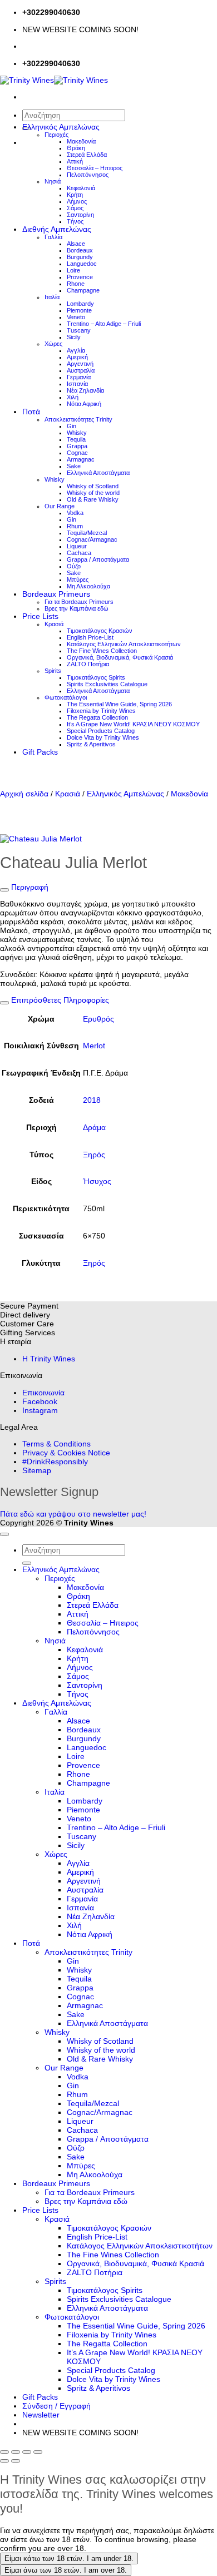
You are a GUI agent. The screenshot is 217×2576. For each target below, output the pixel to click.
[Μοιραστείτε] (27, 2452)
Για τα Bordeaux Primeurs (79, 602)
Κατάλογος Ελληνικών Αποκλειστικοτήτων (124, 644)
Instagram (40, 1410)
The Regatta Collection (97, 717)
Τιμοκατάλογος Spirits (96, 677)
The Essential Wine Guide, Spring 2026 (119, 704)
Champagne (83, 290)
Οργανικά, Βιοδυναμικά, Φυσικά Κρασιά (120, 657)
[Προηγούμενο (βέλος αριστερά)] (4, 2461)
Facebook (40, 1401)
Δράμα (94, 1127)
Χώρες (53, 344)
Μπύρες (78, 579)
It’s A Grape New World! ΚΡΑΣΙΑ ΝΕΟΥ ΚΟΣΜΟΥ (133, 724)
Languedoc (82, 264)
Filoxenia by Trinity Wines (101, 711)
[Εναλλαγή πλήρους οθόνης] (16, 2452)
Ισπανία (77, 384)
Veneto (76, 317)
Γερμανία (79, 377)
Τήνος (75, 221)
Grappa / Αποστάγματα (98, 559)
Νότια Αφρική (84, 404)
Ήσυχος (97, 1181)
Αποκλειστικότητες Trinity (78, 419)
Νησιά (53, 181)
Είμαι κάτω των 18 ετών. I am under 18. (69, 2558)
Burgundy (80, 257)
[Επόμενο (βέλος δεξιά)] (16, 2461)
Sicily (74, 337)
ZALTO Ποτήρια (88, 664)
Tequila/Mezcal (87, 533)
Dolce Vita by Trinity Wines (103, 737)
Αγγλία (76, 350)
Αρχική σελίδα (24, 794)
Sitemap (37, 1470)
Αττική (75, 161)
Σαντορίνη (80, 215)
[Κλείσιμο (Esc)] (38, 2452)
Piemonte (79, 310)
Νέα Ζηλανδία (85, 390)
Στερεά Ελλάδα (87, 155)
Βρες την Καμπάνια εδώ (77, 608)
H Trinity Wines (49, 1359)
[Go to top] (4, 1534)
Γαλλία (53, 237)
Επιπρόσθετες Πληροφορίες (59, 1000)
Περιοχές (56, 135)
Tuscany (79, 330)
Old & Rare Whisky (93, 499)
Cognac (77, 453)
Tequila (76, 439)
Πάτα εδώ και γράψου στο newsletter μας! (73, 1514)
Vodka (75, 513)
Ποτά (31, 412)
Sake (74, 466)
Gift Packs (40, 752)
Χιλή (73, 397)
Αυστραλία (81, 370)
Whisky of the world (93, 493)
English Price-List (90, 637)
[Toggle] (4, 890)
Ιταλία (52, 297)
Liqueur (77, 546)
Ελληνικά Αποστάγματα (98, 473)
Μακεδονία (81, 141)
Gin (71, 426)
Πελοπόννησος (88, 175)
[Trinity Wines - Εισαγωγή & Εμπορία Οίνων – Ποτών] (54, 80)
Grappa (77, 446)
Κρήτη (75, 195)
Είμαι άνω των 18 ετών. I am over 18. (66, 2570)
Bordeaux (80, 250)
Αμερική (77, 357)
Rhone (76, 284)
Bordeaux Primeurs (56, 594)
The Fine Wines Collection (102, 651)
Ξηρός (94, 1155)
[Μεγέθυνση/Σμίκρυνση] (4, 2452)
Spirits (53, 671)
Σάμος (75, 208)
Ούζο (74, 566)
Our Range (60, 506)
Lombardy (80, 304)
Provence (80, 277)
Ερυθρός (98, 1019)
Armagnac (81, 459)
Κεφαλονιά (81, 188)
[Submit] (27, 1563)
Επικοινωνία (43, 1393)
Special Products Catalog (101, 731)
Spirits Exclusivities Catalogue (107, 684)
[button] (41, 2415)
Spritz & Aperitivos (91, 744)
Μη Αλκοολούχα (88, 586)
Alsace (76, 244)
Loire (73, 270)
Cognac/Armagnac (92, 539)
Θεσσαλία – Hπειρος (95, 168)
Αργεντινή (80, 364)
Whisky (77, 433)
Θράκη (76, 148)
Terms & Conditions (56, 1444)
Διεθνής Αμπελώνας (57, 229)
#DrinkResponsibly (55, 1462)
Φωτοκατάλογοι (66, 697)
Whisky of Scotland (93, 486)
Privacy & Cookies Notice (66, 1453)
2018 (92, 1100)
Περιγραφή (29, 887)
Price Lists (40, 616)
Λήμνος (77, 201)
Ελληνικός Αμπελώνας (61, 127)
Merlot (94, 1046)
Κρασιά (54, 624)
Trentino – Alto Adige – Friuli (104, 324)
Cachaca (79, 553)
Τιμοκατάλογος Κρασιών (100, 631)
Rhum (75, 526)
